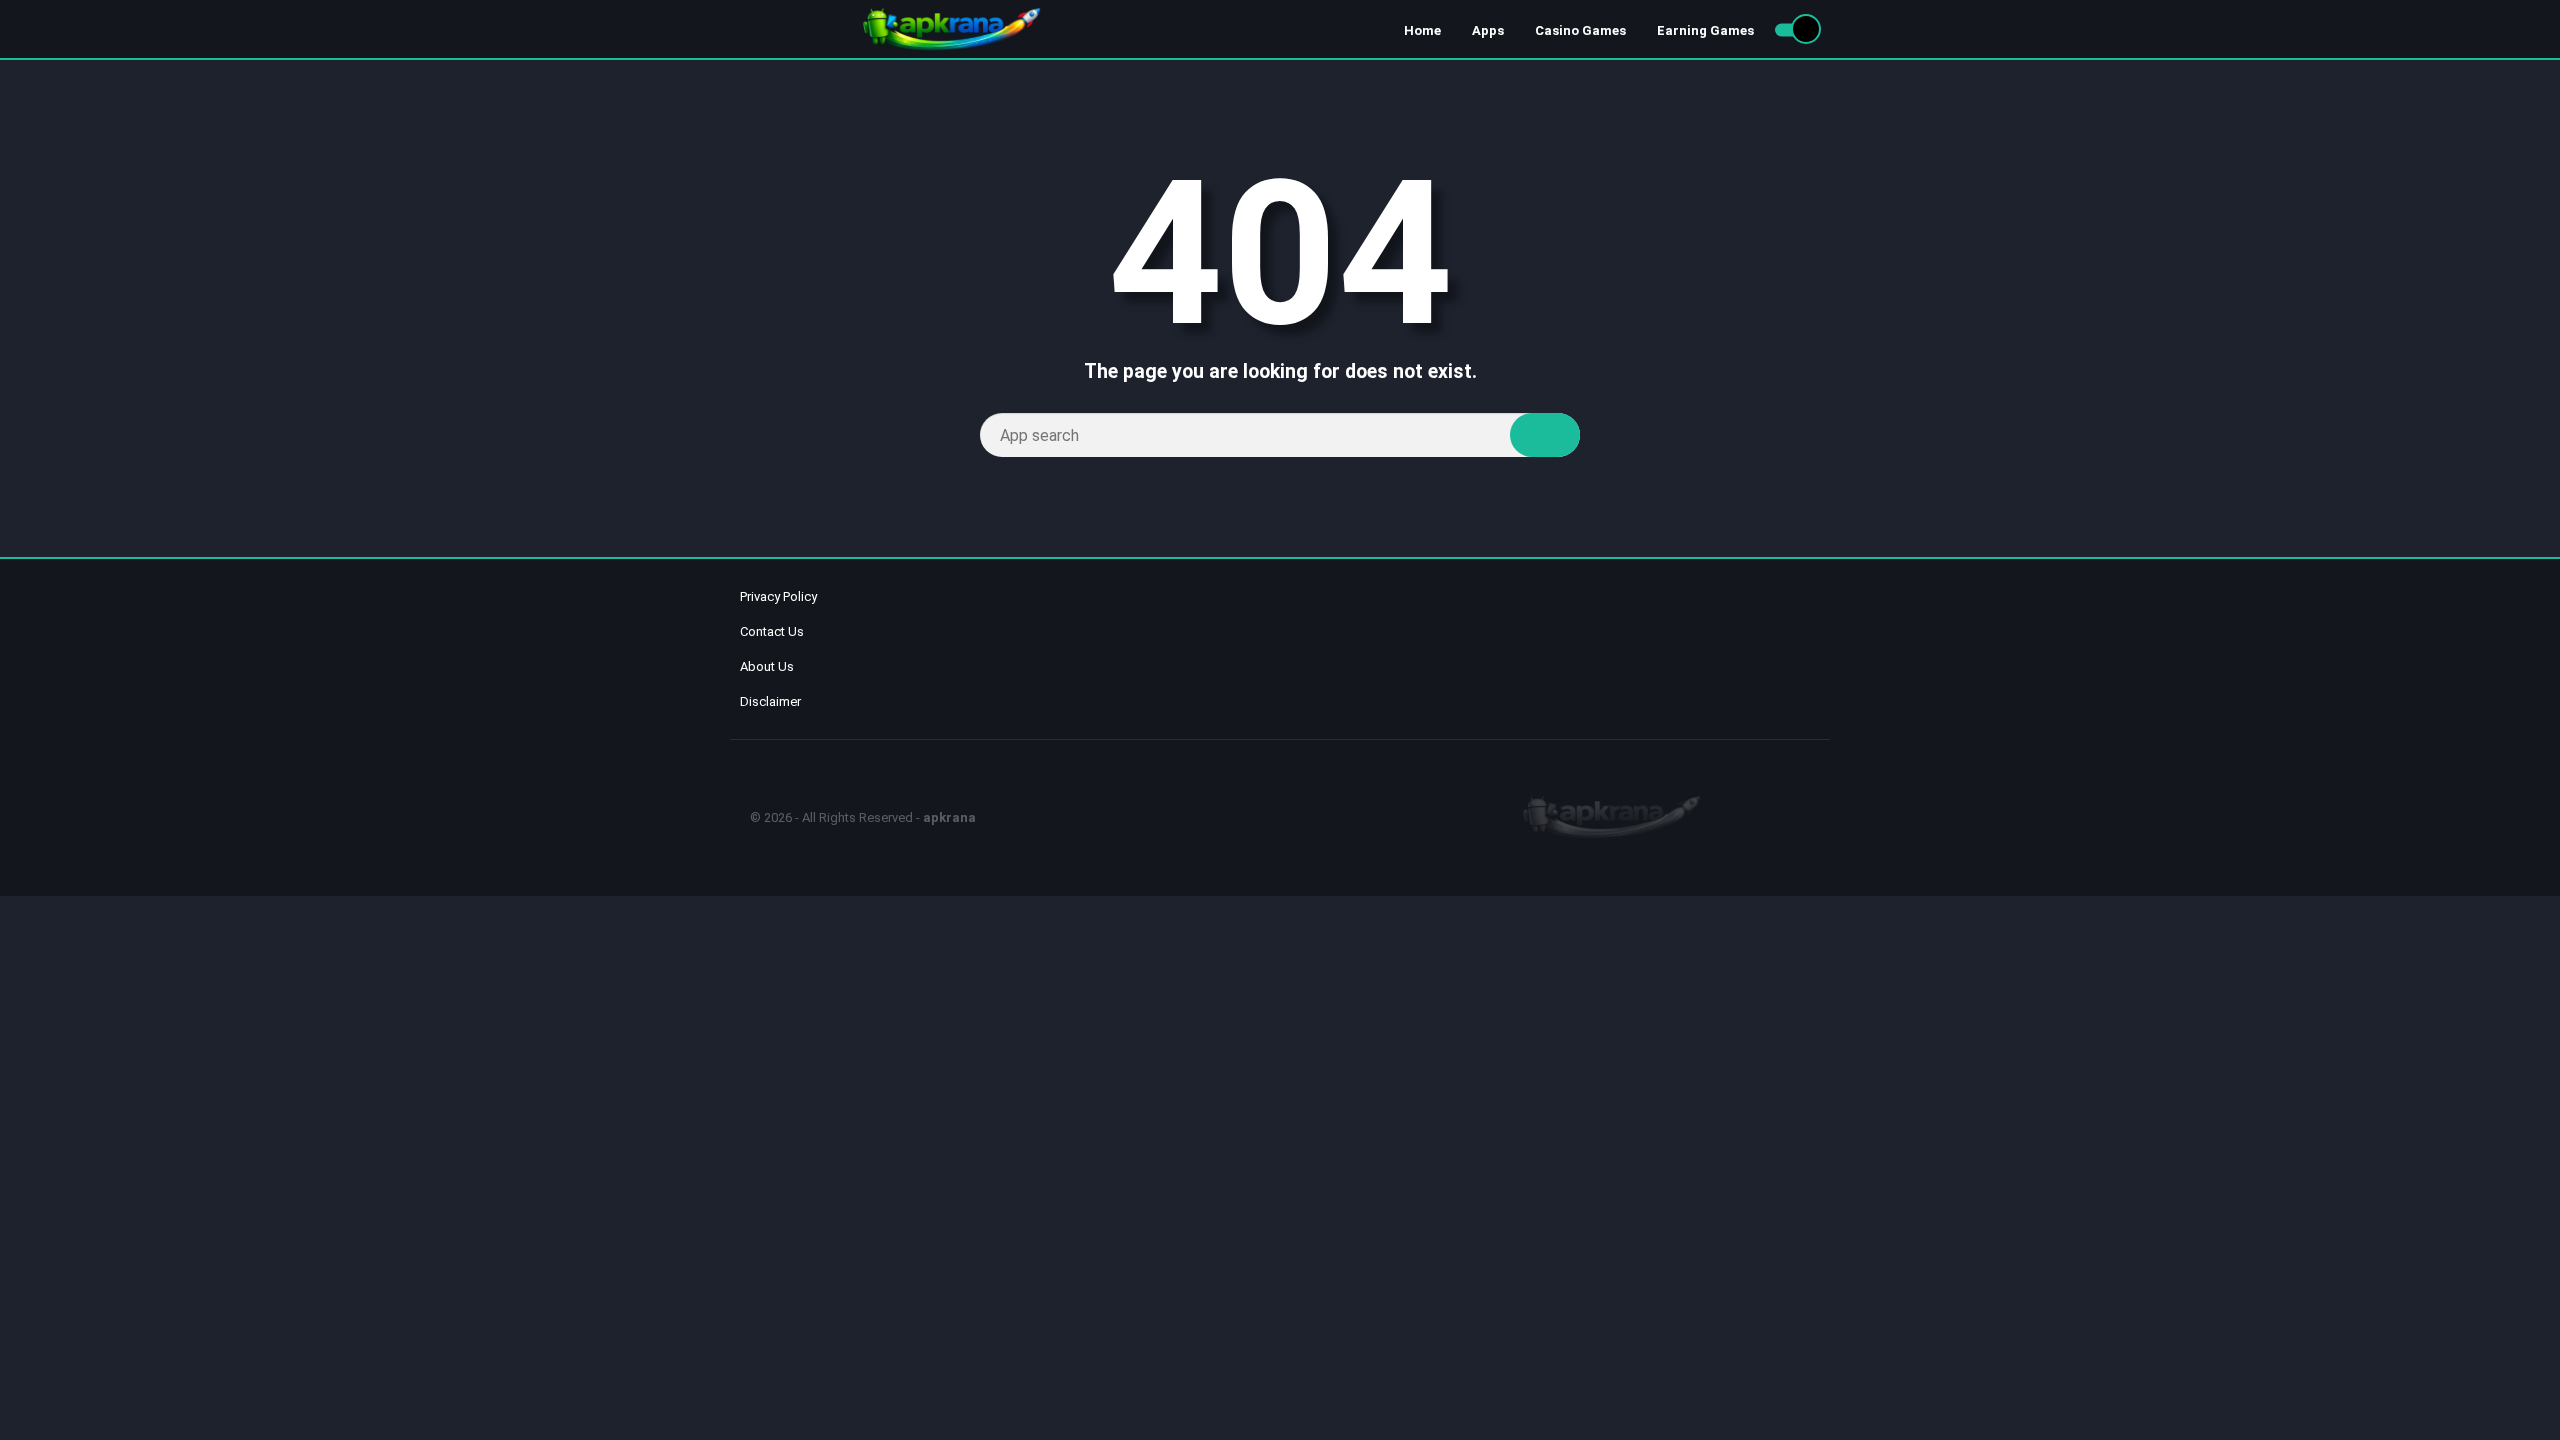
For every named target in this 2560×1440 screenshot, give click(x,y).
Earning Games (1705, 30)
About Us (767, 666)
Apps (1488, 30)
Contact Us (772, 631)
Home (1422, 30)
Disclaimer (770, 701)
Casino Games (1580, 30)
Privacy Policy (778, 596)
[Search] (1545, 435)
